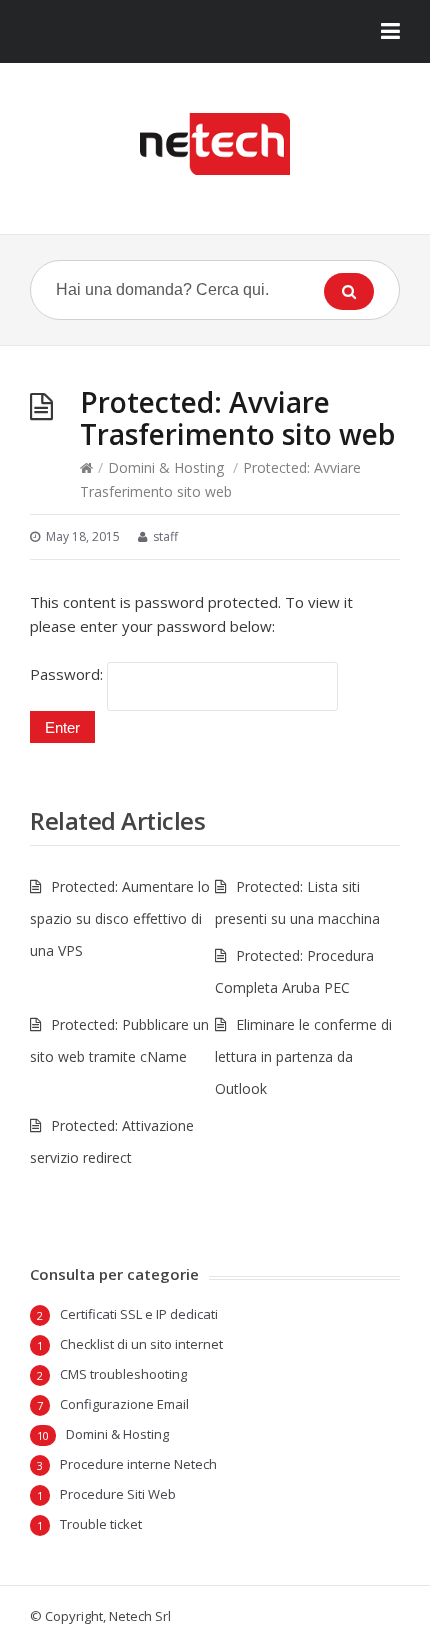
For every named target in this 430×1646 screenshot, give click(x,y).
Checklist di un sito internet (141, 1344)
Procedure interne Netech (138, 1464)
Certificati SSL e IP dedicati (139, 1314)
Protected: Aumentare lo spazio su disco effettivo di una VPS (120, 918)
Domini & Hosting (166, 467)
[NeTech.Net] (215, 144)
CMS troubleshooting (123, 1374)
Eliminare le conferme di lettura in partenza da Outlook (303, 1056)
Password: (68, 674)
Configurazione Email (124, 1404)
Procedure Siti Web (118, 1494)
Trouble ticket (101, 1524)
